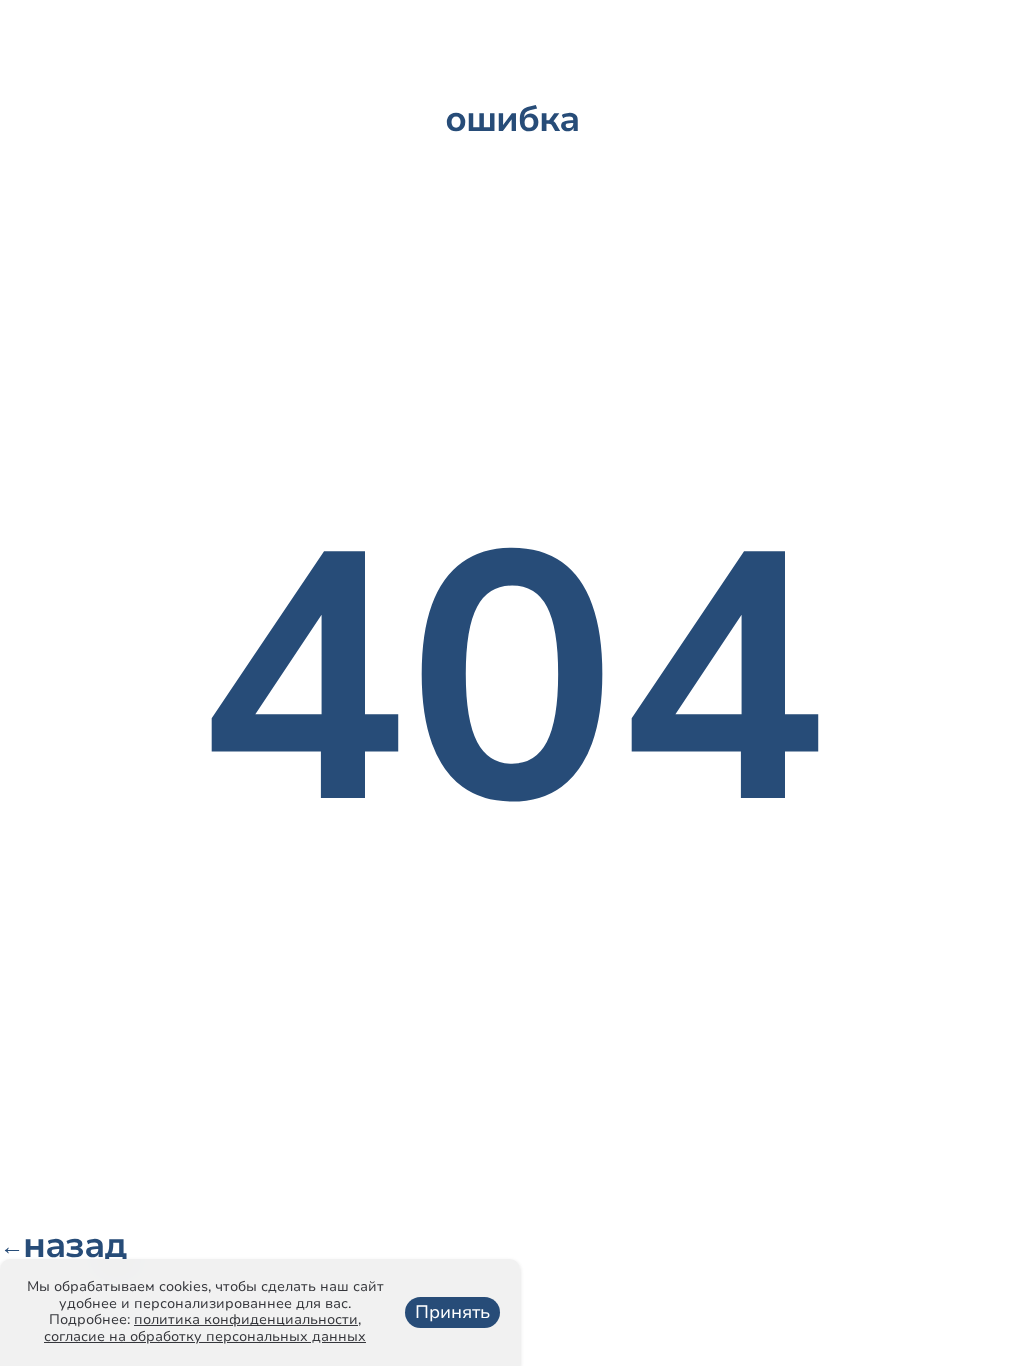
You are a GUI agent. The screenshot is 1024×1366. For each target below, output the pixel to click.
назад (63, 1246)
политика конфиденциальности (246, 1319)
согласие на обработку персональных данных (205, 1336)
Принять (452, 1312)
